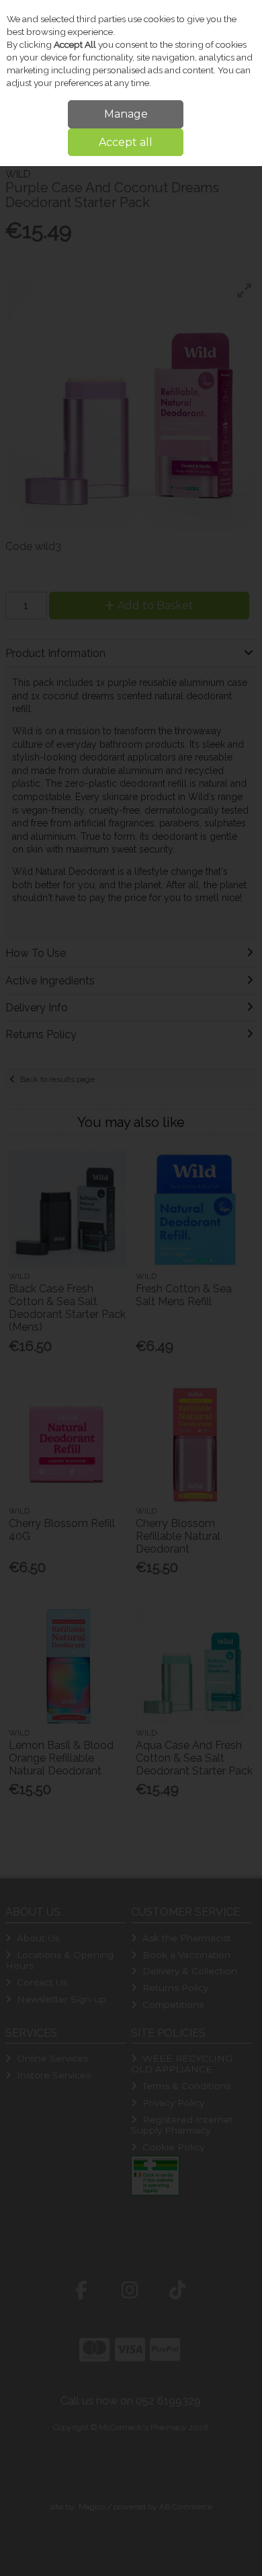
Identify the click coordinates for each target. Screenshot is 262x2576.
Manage (126, 114)
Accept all (126, 142)
